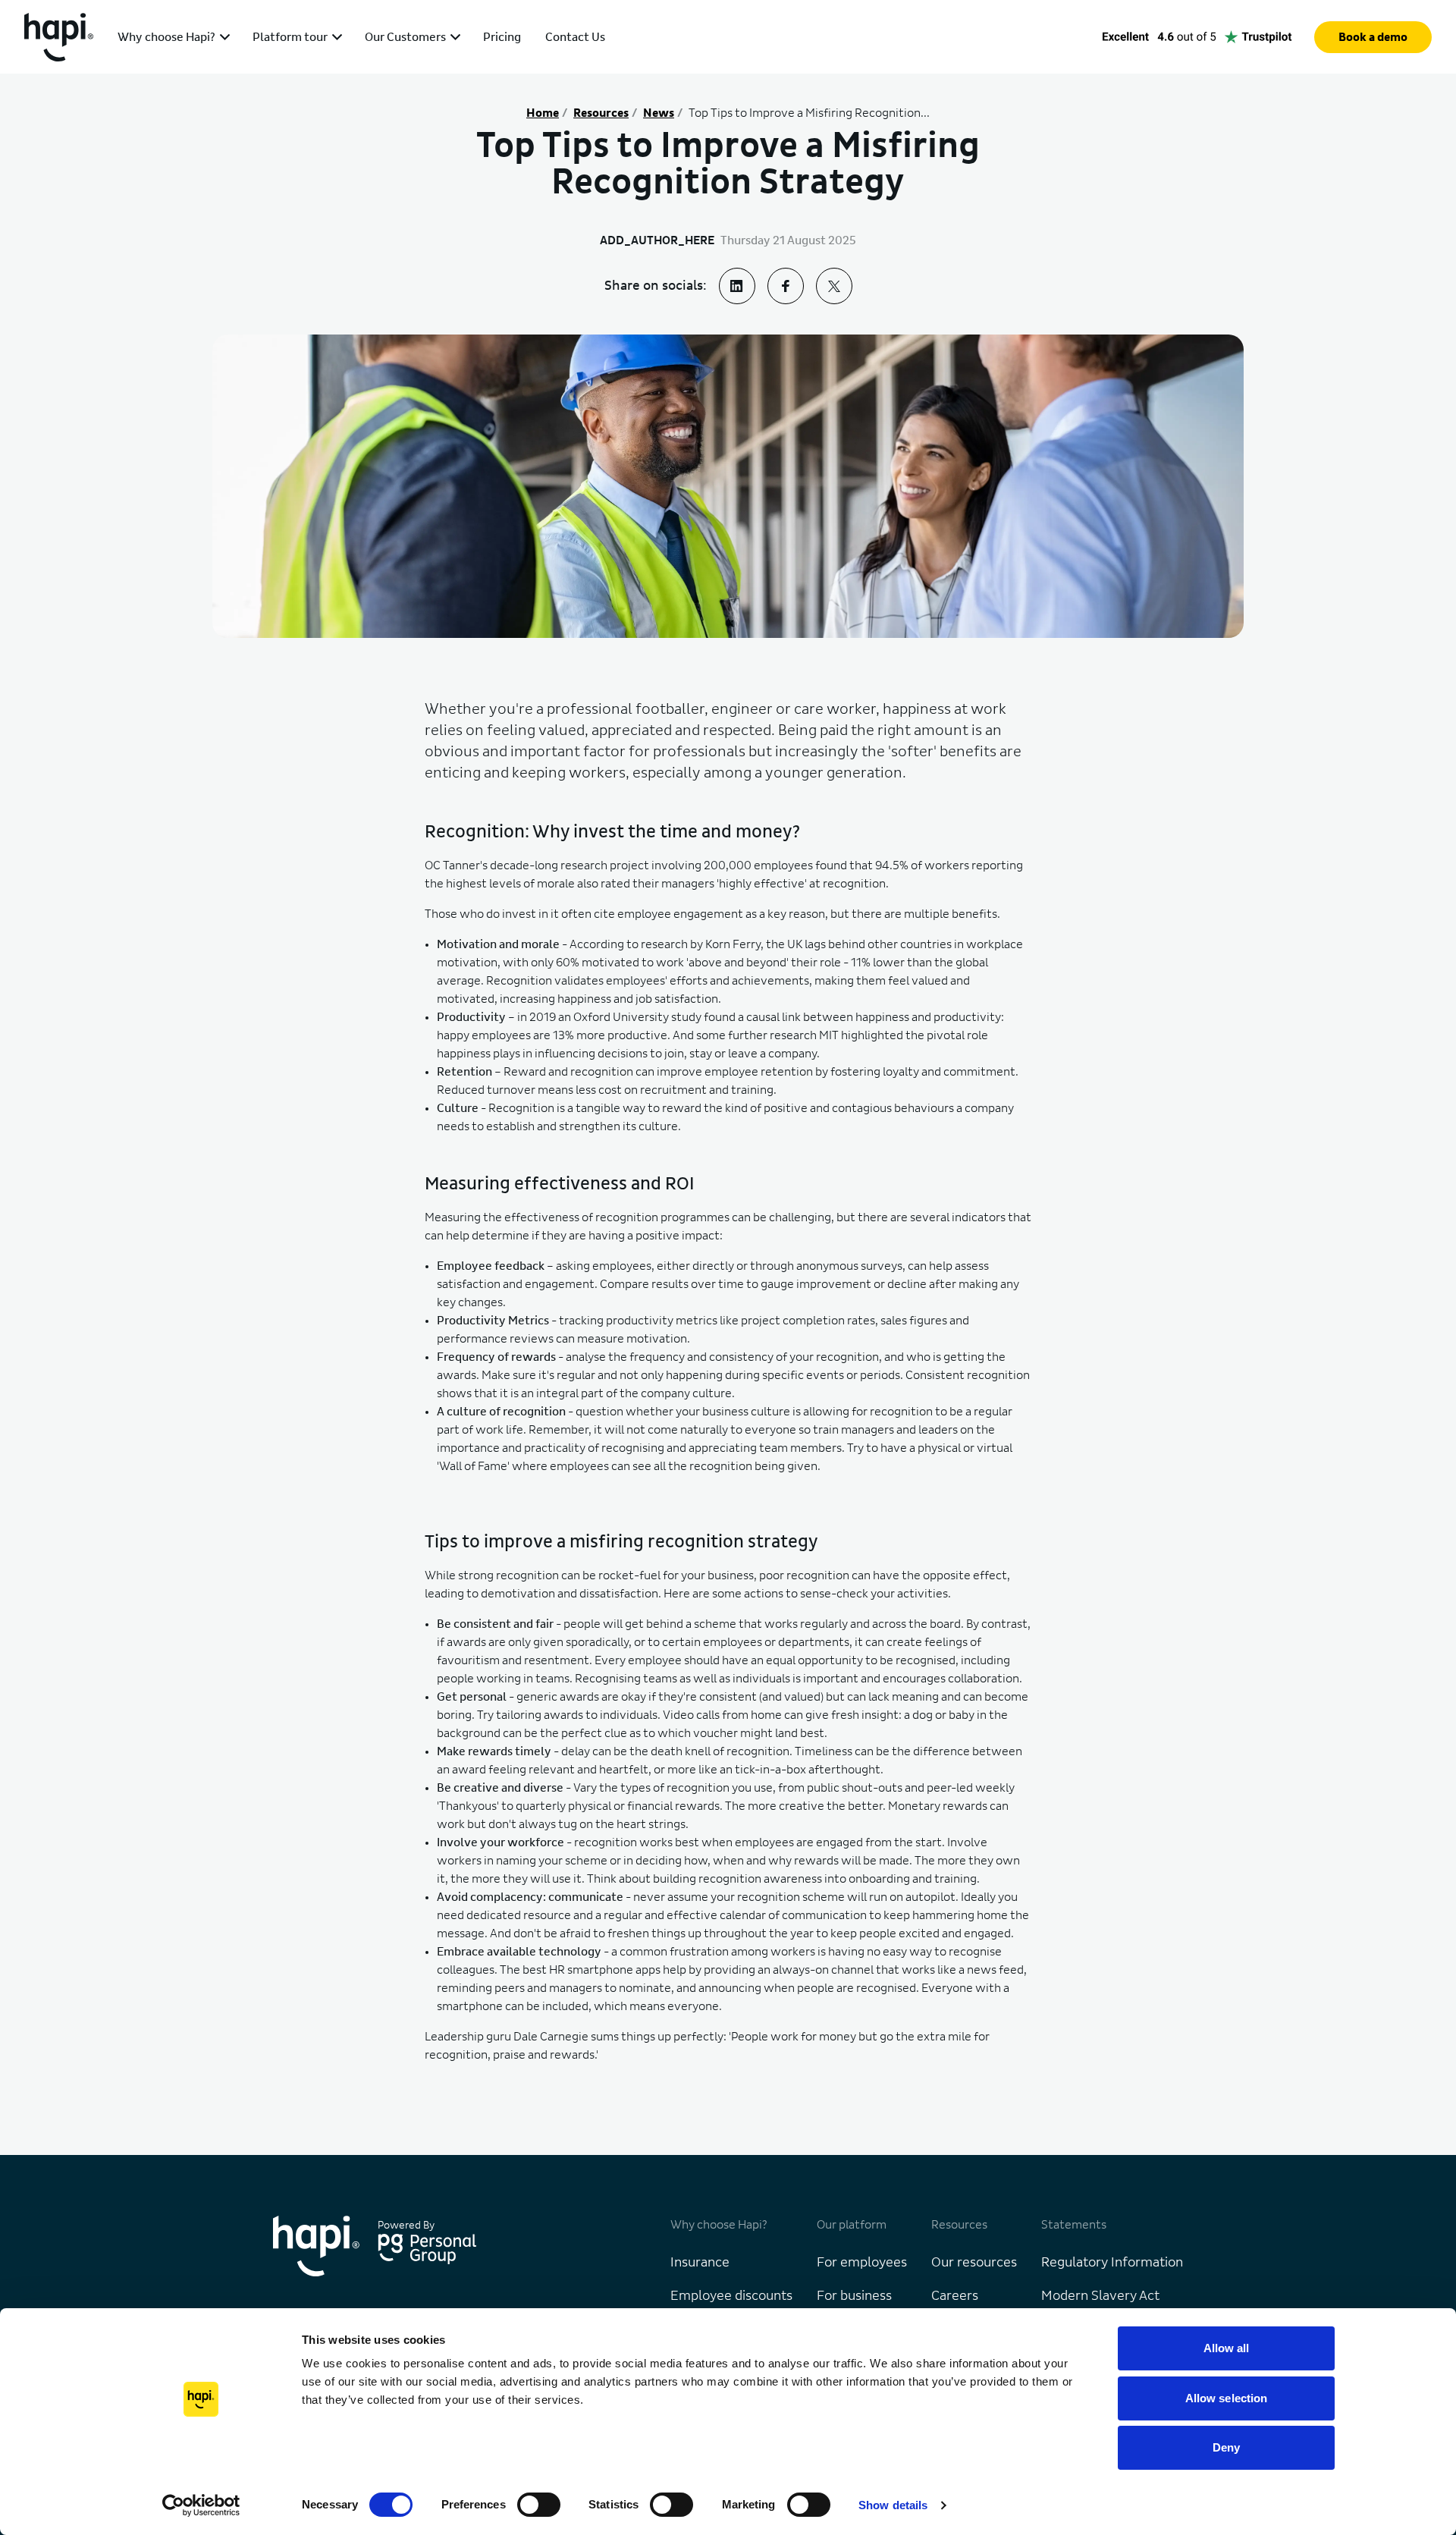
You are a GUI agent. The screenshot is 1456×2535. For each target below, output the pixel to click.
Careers (955, 2296)
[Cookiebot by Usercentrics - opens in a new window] (201, 2505)
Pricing (502, 37)
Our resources (974, 2263)
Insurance (700, 2263)
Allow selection (1227, 2398)
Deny (1226, 2447)
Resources (601, 113)
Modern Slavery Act (1100, 2296)
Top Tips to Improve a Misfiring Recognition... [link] (809, 113)
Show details (893, 2505)
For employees (862, 2263)
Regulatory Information (1112, 2263)
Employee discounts (731, 2296)
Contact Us (575, 37)
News (659, 113)
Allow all (1227, 2348)
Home (543, 113)
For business (854, 2296)
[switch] (539, 2505)
